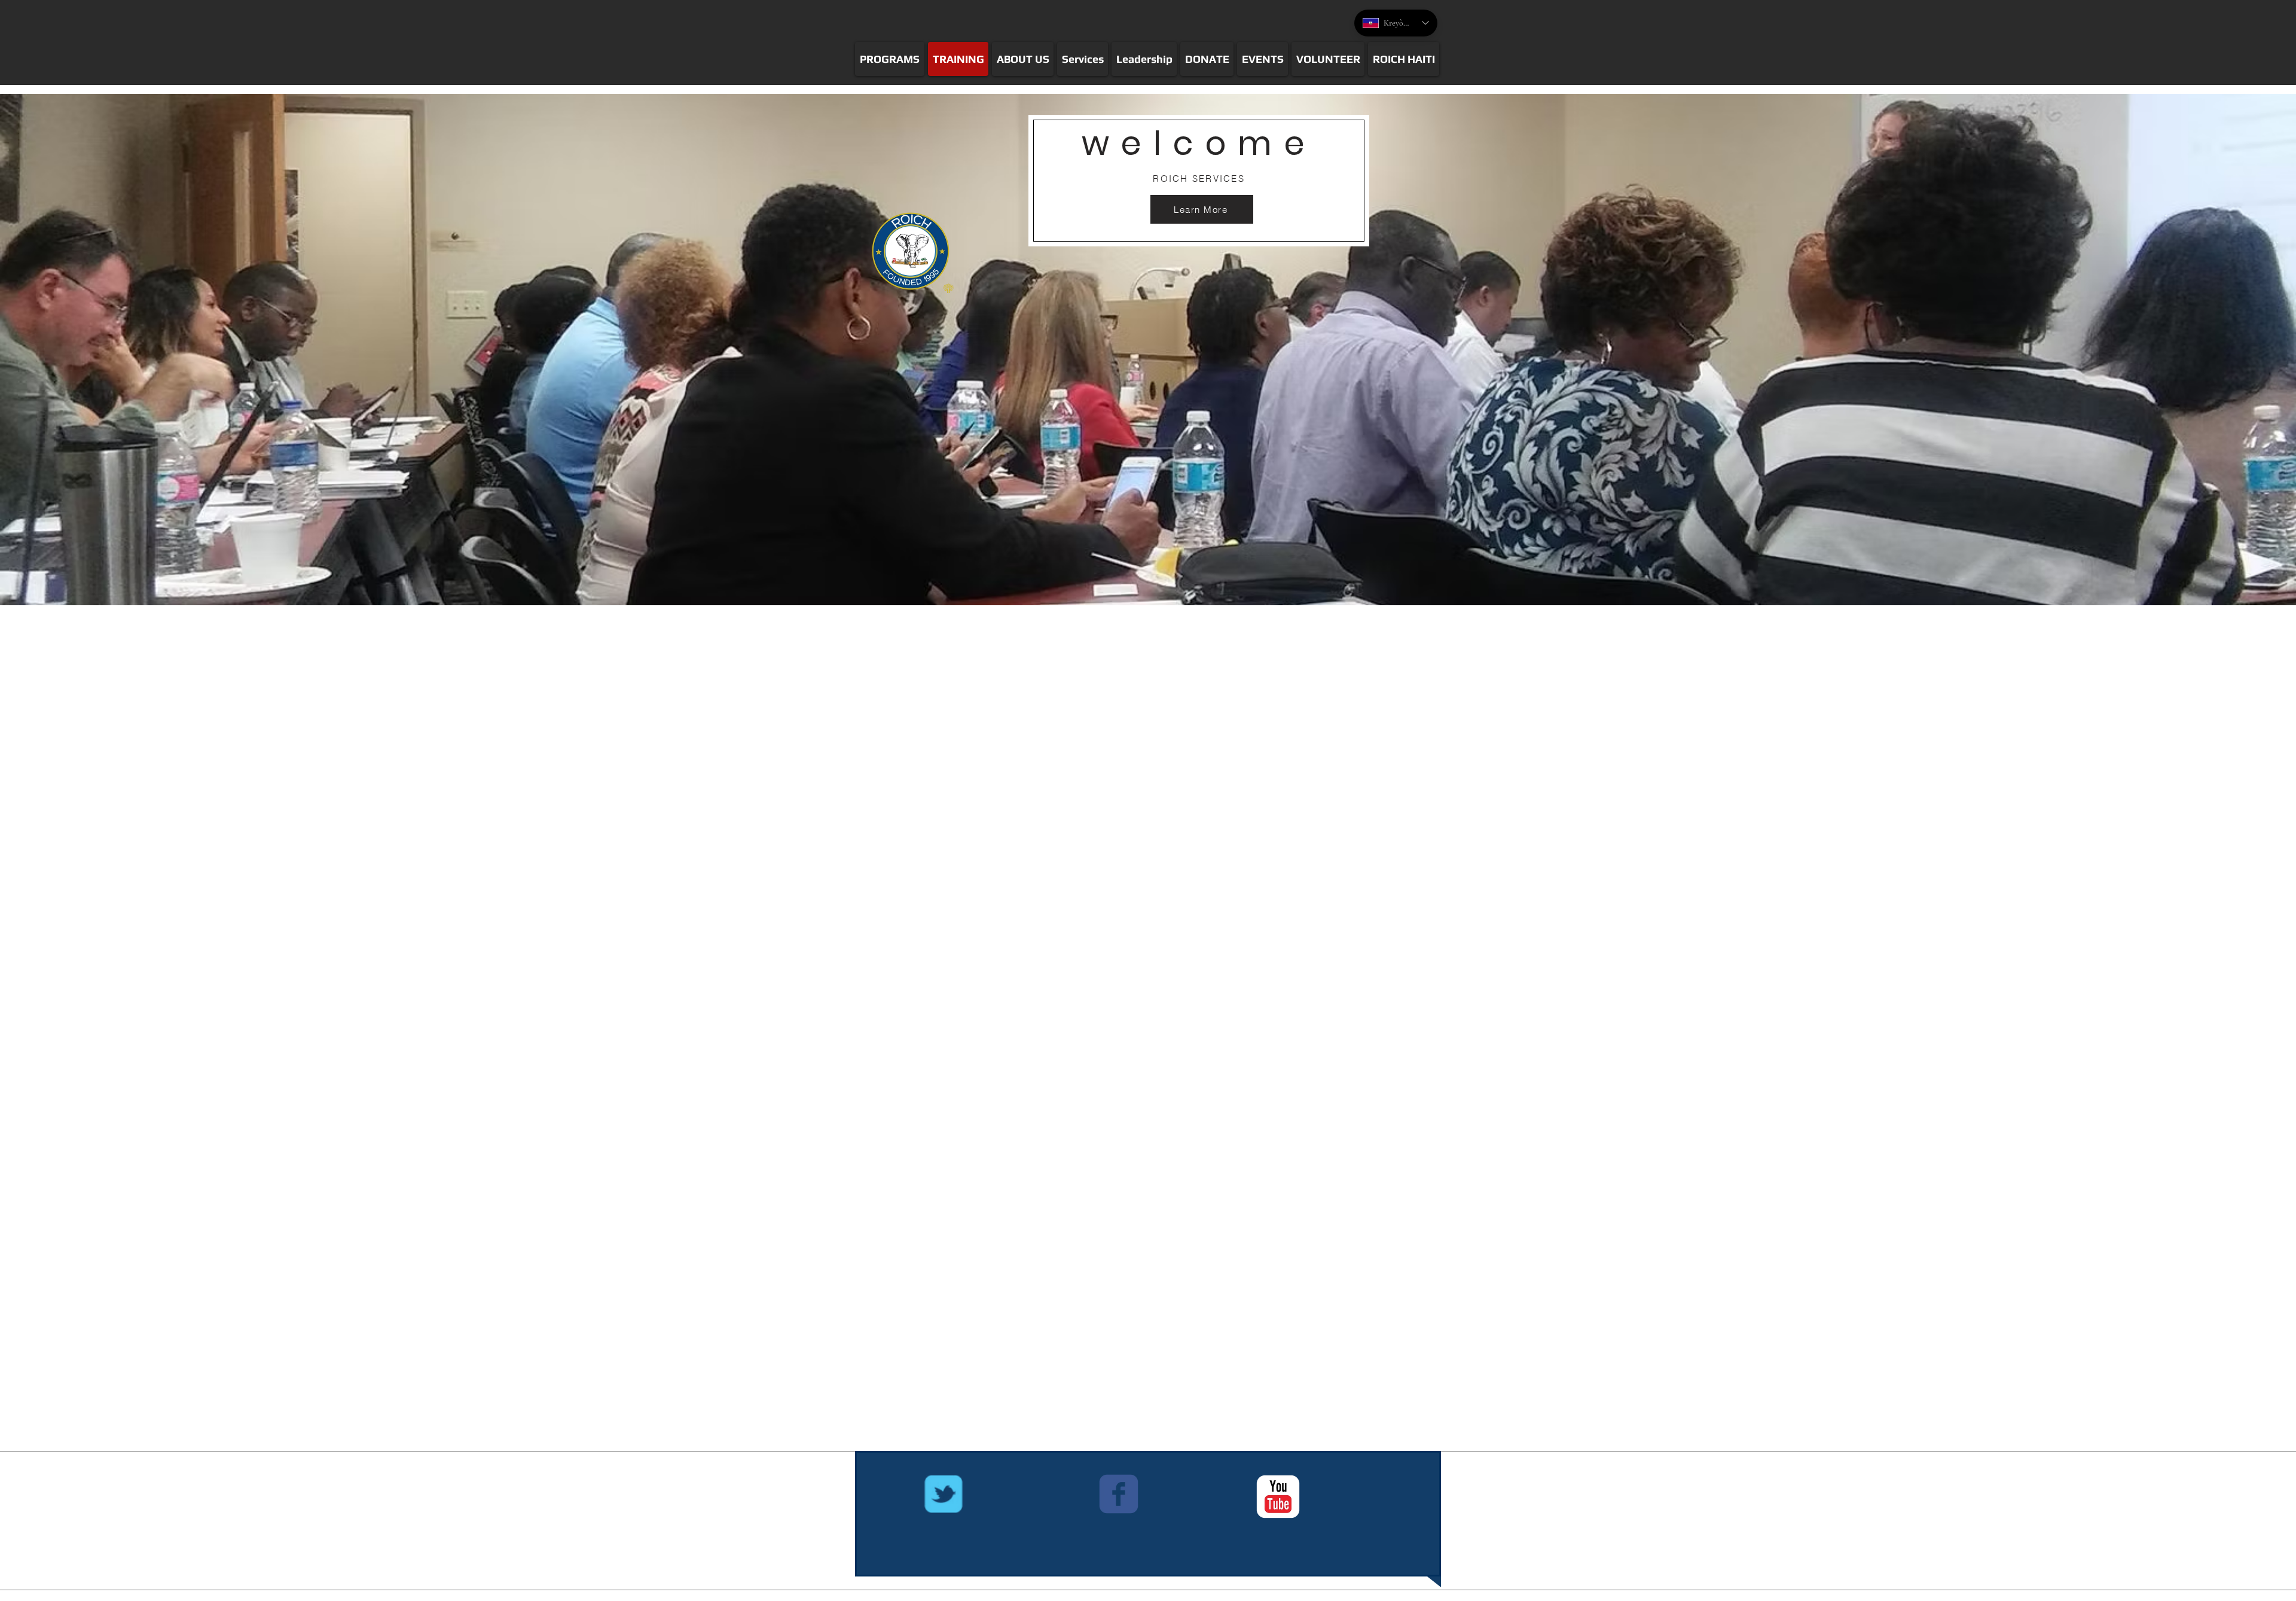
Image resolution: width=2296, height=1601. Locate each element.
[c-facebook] (1119, 1494)
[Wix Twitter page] (944, 1494)
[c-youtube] (1278, 1497)
